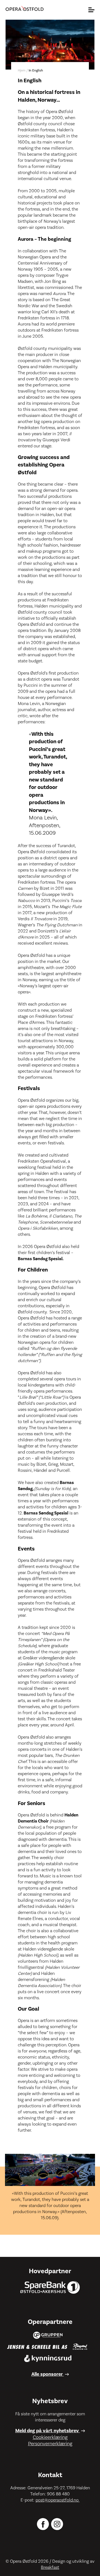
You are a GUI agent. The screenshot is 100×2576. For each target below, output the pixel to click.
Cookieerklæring (50, 2437)
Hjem (22, 71)
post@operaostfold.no (58, 2500)
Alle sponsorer (48, 2374)
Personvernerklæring (50, 2444)
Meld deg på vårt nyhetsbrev (48, 2431)
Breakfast (50, 2567)
